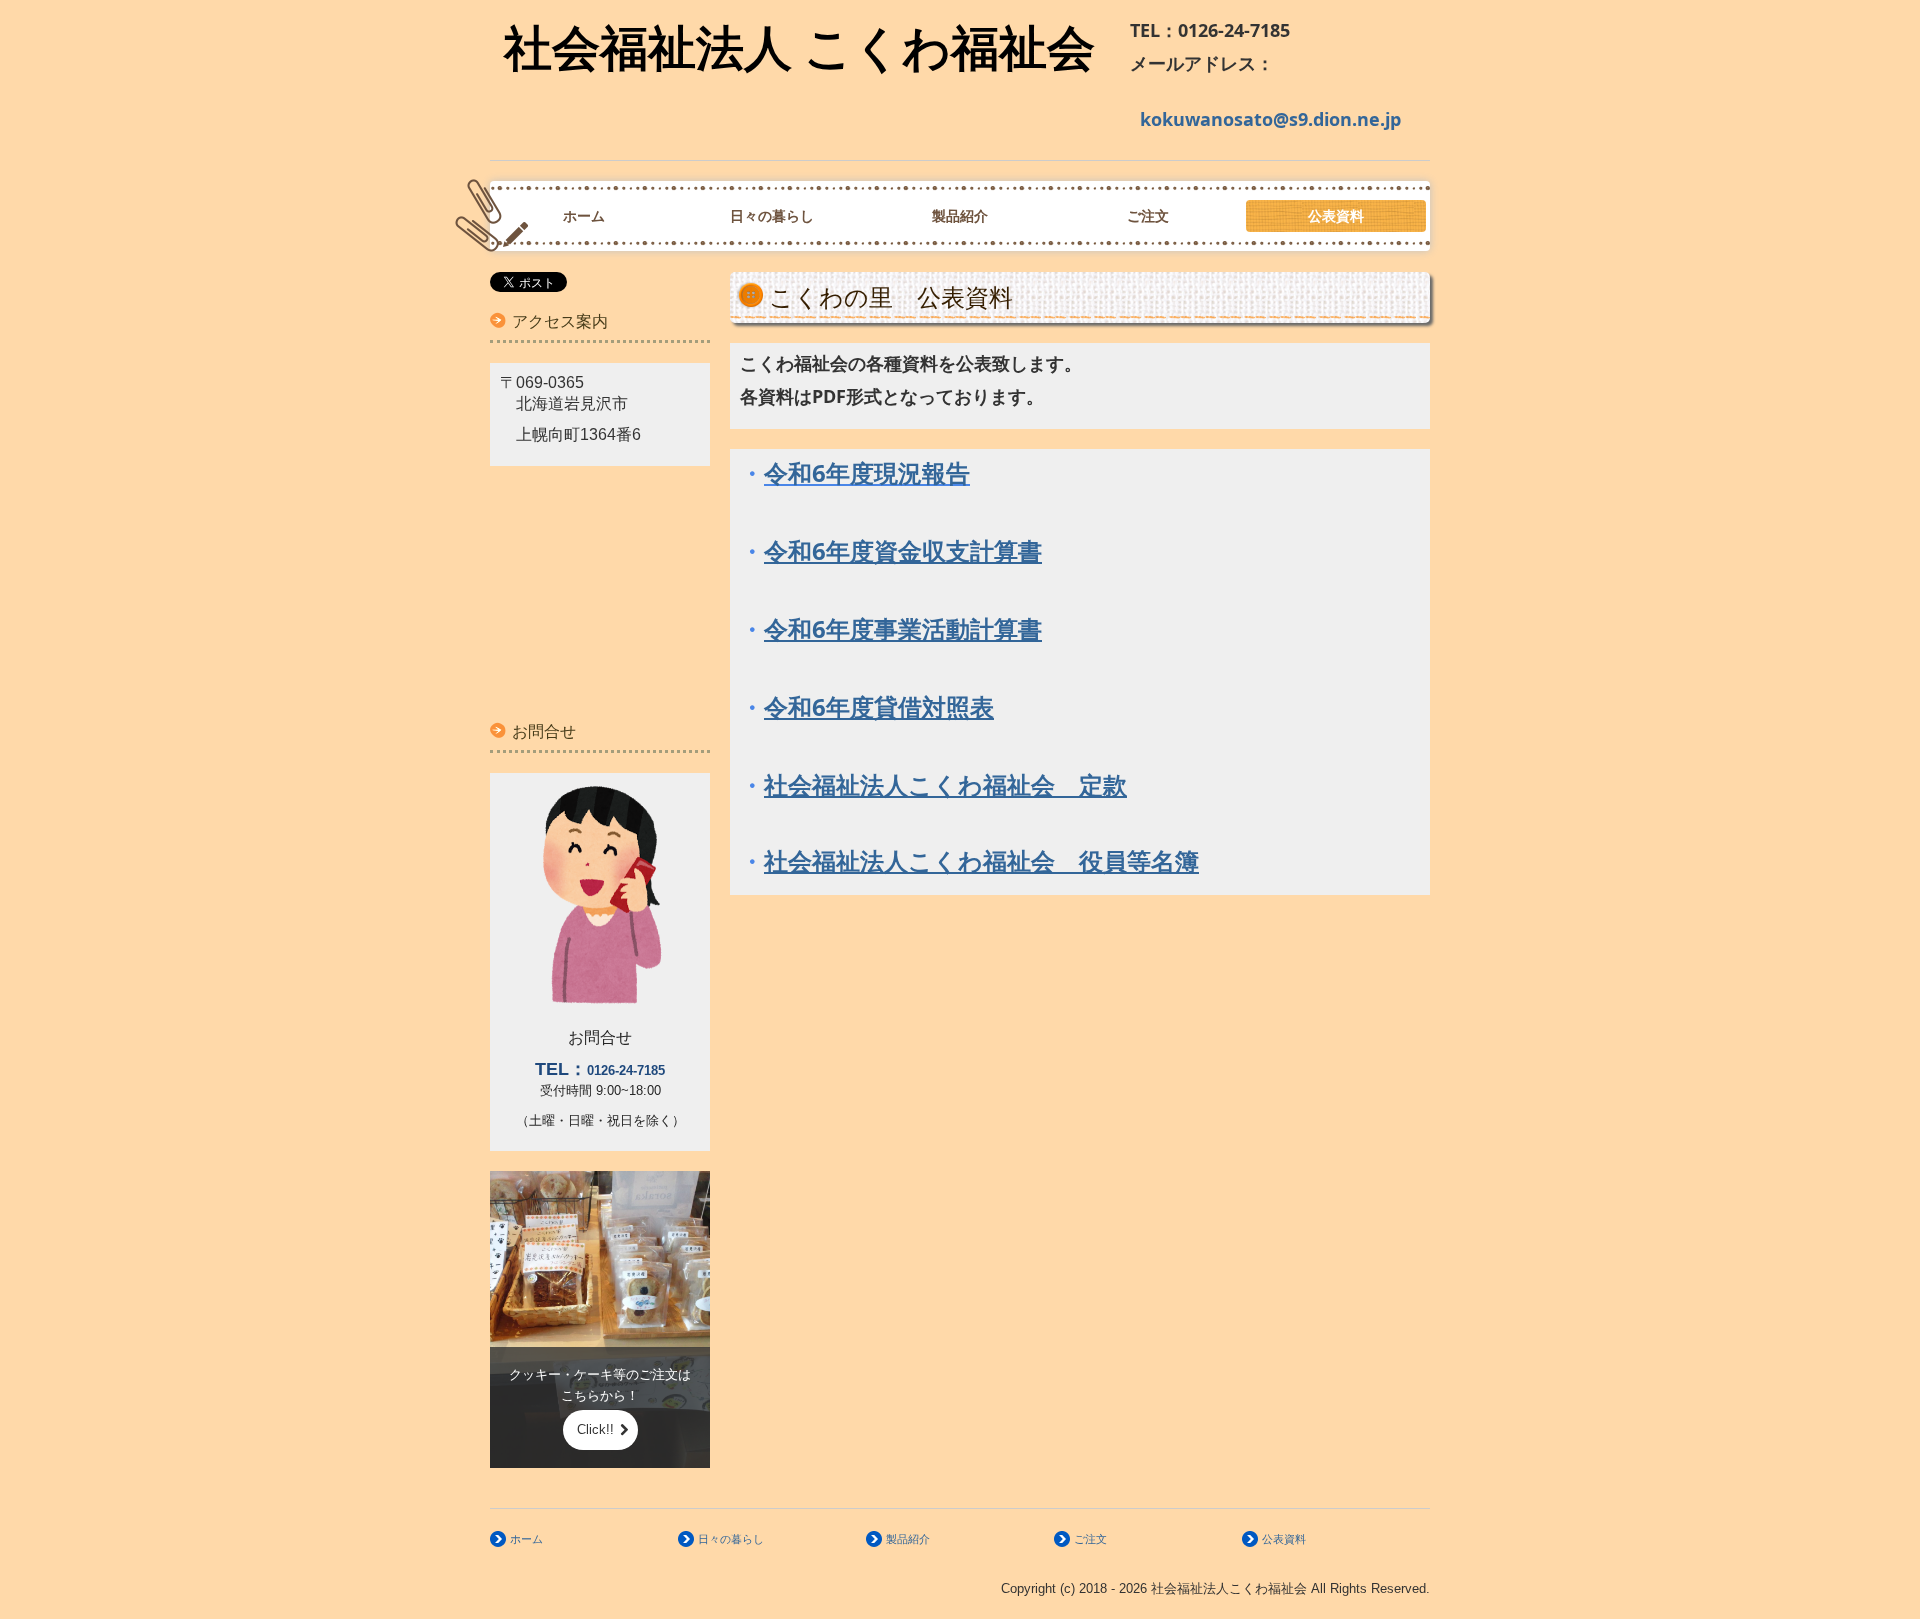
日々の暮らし (772, 216)
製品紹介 (960, 216)
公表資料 (1336, 216)
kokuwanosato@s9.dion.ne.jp (1270, 119)
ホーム (584, 216)
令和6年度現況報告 (867, 472)
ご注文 (1148, 216)
